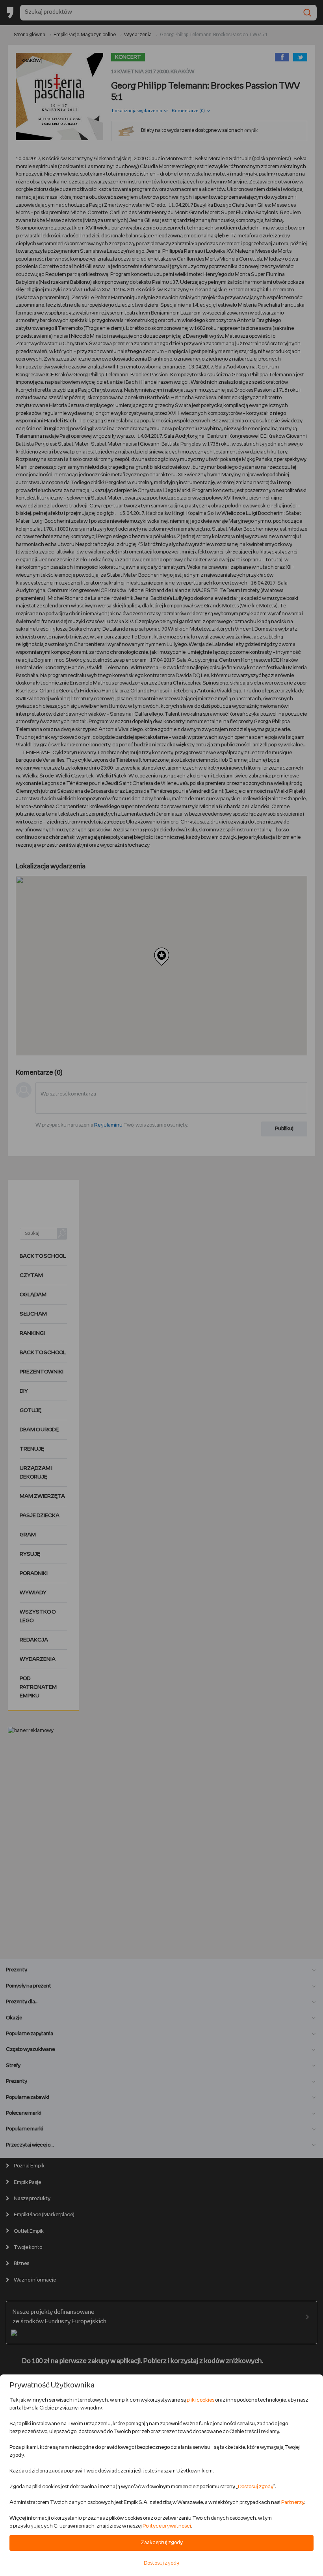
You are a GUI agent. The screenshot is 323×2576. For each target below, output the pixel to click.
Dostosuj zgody (256, 2487)
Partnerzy (293, 2503)
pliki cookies (200, 2400)
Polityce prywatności (167, 2526)
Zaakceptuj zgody (162, 2543)
